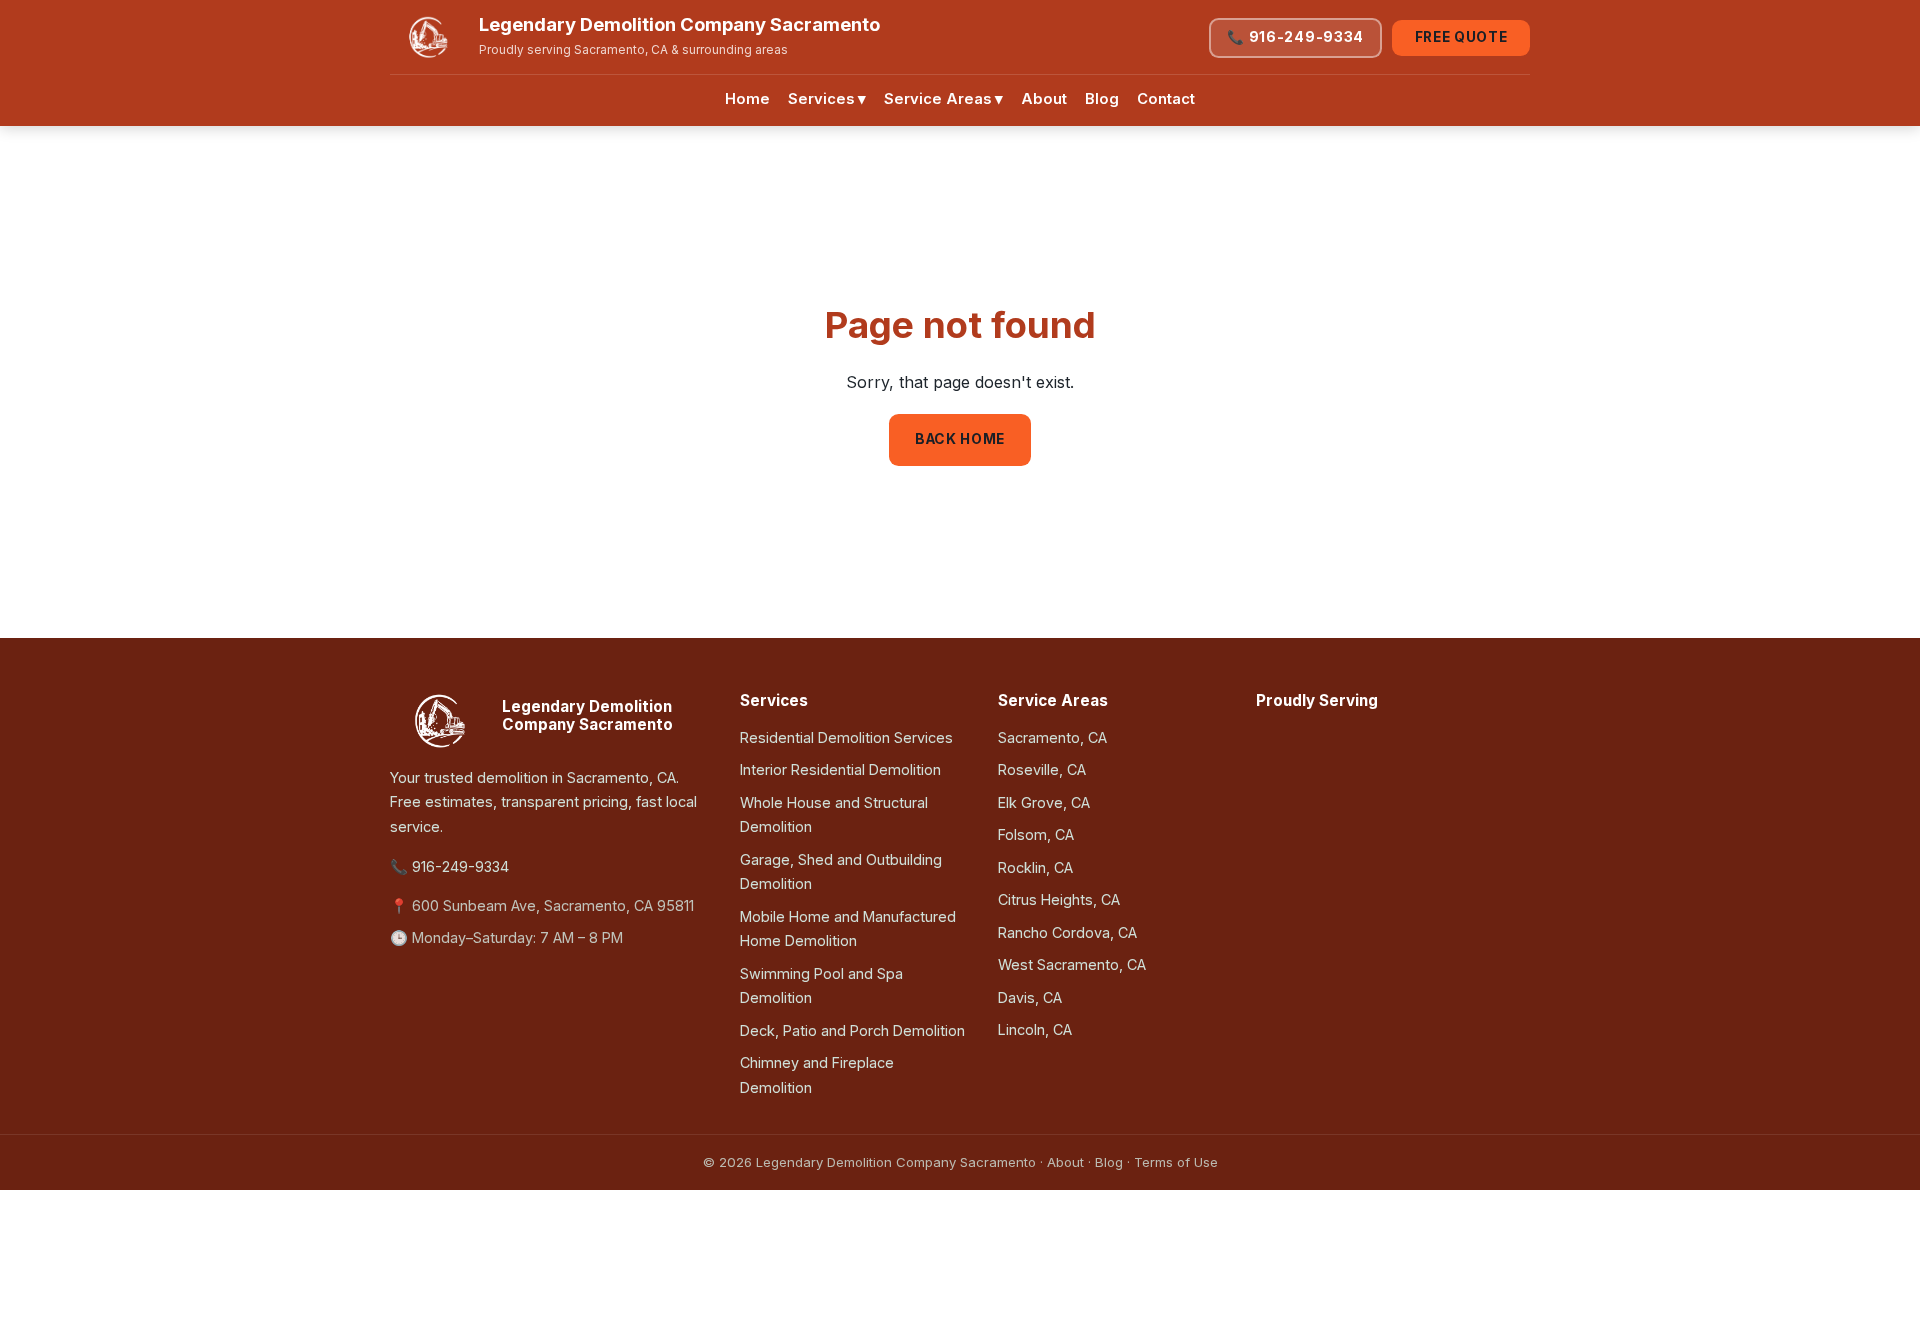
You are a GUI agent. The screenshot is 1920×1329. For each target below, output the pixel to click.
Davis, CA (1030, 997)
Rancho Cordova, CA (1067, 932)
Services (827, 99)
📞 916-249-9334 (1295, 37)
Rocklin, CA (1035, 867)
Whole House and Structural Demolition (834, 814)
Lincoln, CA (1035, 1029)
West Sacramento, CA (1072, 964)
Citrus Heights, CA (1059, 899)
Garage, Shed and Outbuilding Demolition (841, 871)
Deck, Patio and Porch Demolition (852, 1030)
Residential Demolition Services (846, 737)
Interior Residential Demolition (840, 769)
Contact (1166, 99)
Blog (1102, 99)
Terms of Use (1176, 1162)
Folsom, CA (1036, 834)
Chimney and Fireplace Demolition (817, 1074)
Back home (960, 439)
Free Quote (1461, 37)
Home (747, 99)
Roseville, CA (1042, 769)
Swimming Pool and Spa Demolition (821, 985)
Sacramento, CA (1052, 737)
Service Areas (943, 99)
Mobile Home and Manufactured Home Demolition (848, 928)
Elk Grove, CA (1044, 802)
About (1044, 99)
